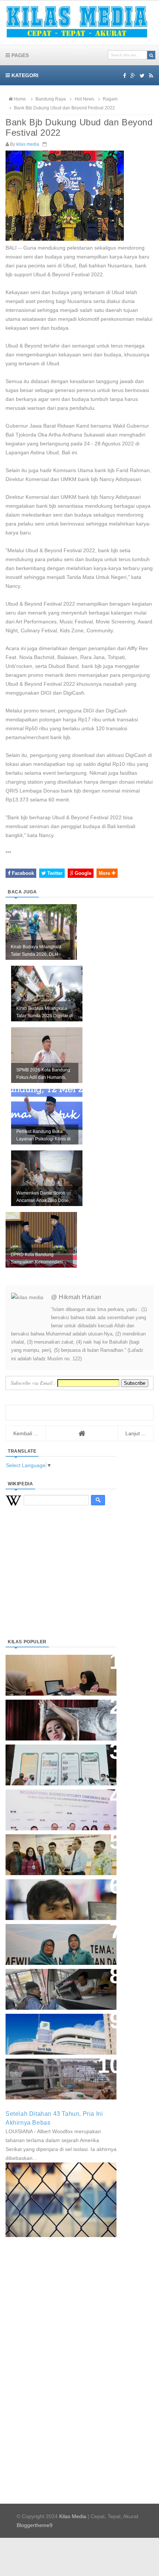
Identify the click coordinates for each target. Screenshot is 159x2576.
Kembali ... (26, 1433)
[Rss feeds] (151, 76)
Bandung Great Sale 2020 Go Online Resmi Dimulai (53, 1757)
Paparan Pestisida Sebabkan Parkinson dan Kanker (53, 2071)
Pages (19, 55)
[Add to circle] (133, 76)
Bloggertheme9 (35, 2525)
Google (82, 873)
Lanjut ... (136, 1433)
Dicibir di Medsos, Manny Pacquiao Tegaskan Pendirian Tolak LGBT (54, 1896)
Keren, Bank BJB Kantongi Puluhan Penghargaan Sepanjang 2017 (60, 1806)
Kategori (24, 75)
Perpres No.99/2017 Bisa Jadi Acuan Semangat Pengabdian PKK (54, 1941)
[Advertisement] (61, 1581)
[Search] (151, 55)
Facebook (22, 873)
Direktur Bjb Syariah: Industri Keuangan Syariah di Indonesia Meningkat (57, 1671)
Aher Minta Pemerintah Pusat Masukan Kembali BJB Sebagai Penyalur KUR (57, 2030)
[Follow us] (142, 76)
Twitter (54, 873)
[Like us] (125, 76)
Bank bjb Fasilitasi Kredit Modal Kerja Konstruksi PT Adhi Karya (58, 1847)
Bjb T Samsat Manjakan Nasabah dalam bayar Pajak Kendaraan (59, 1982)
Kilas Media (73, 2516)
